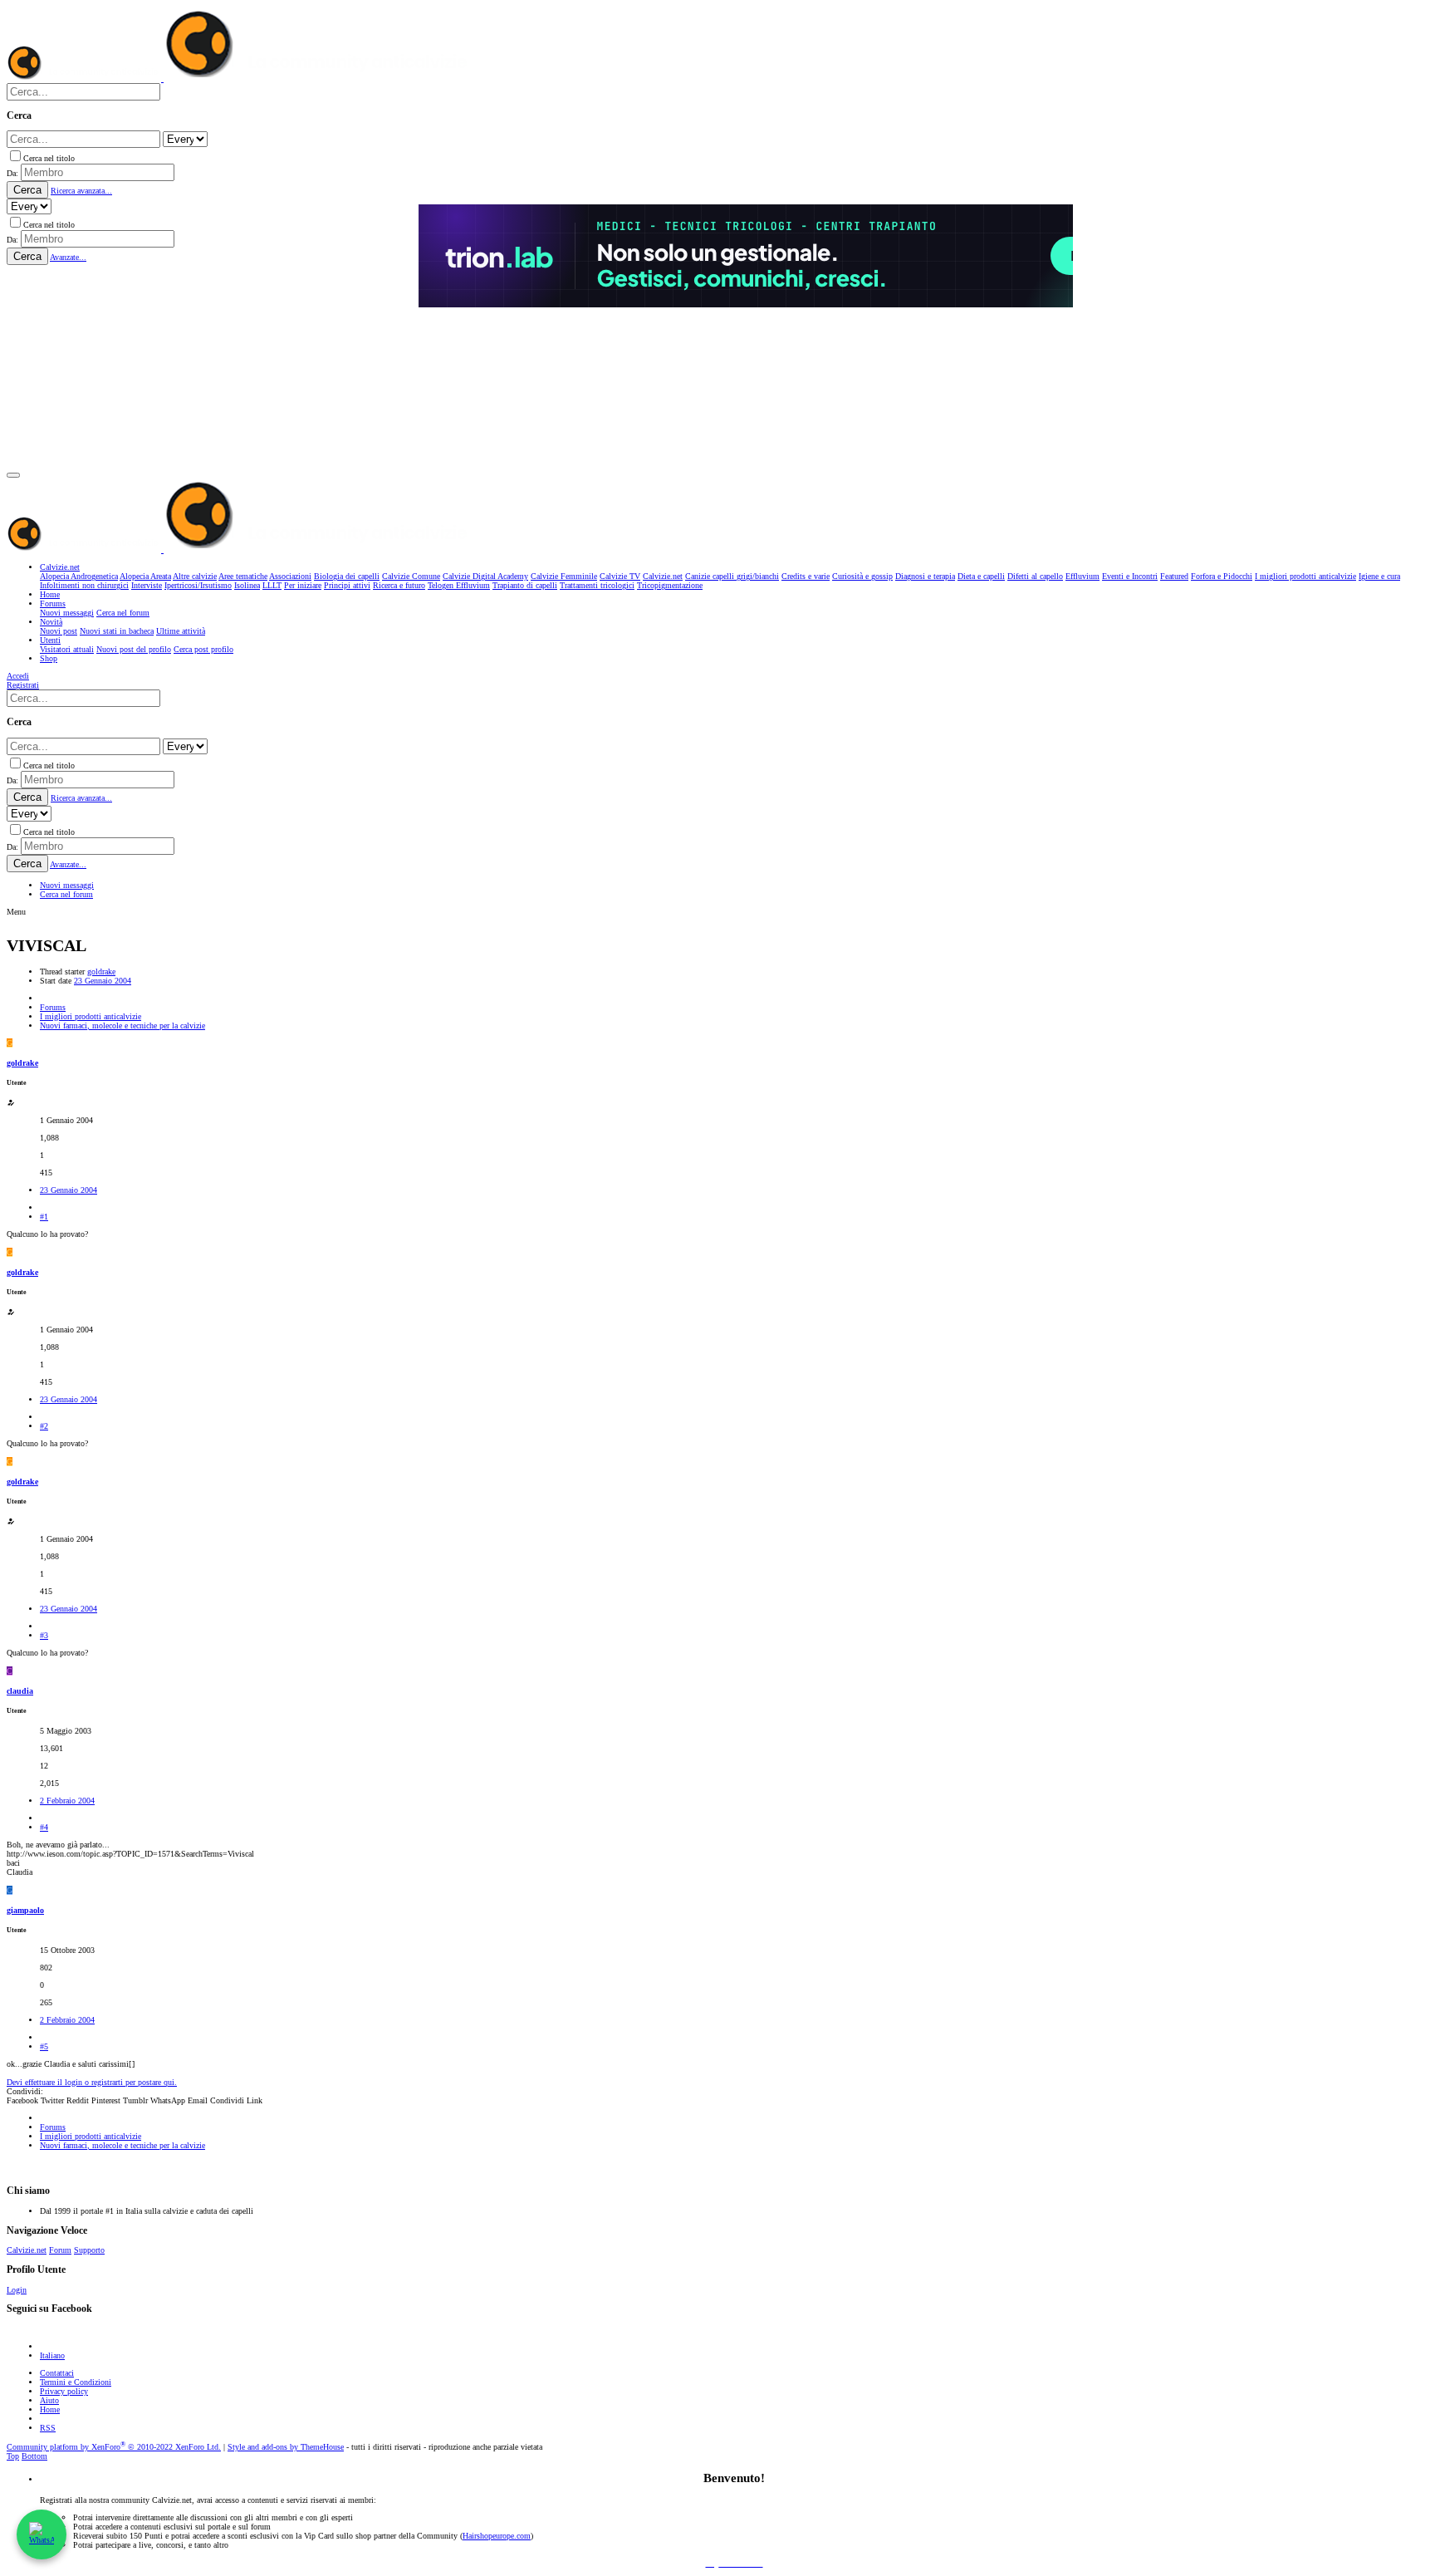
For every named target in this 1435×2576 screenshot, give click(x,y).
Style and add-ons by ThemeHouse (286, 2447)
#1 (44, 1217)
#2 (44, 1426)
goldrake (101, 972)
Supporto (89, 2250)
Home (50, 2409)
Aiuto (49, 2400)
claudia (20, 1691)
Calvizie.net (27, 2250)
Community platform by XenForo (114, 2447)
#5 (44, 2046)
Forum (60, 2250)
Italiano (52, 2355)
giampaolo (25, 1910)
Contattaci (57, 2373)
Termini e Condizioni (76, 2382)
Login (17, 2290)
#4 (44, 1827)
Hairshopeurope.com (497, 2536)
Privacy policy (64, 2391)
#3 (44, 1635)
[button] (13, 475)
